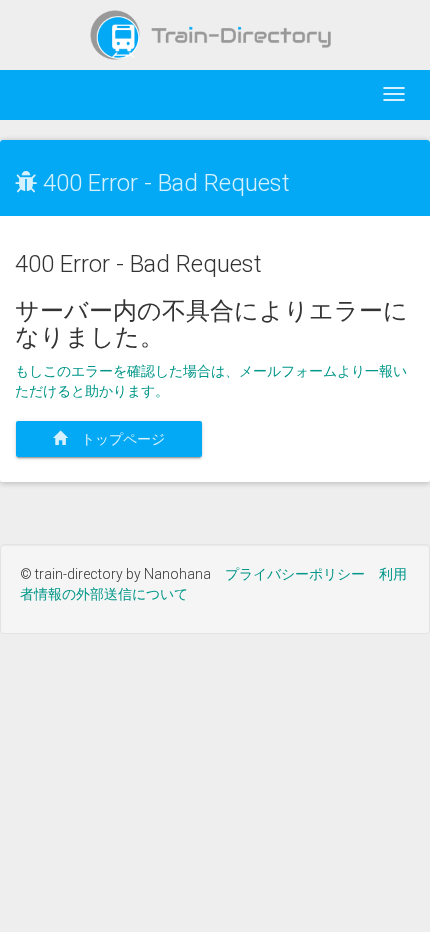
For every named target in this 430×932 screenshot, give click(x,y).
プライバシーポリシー (295, 574)
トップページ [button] (123, 439)
